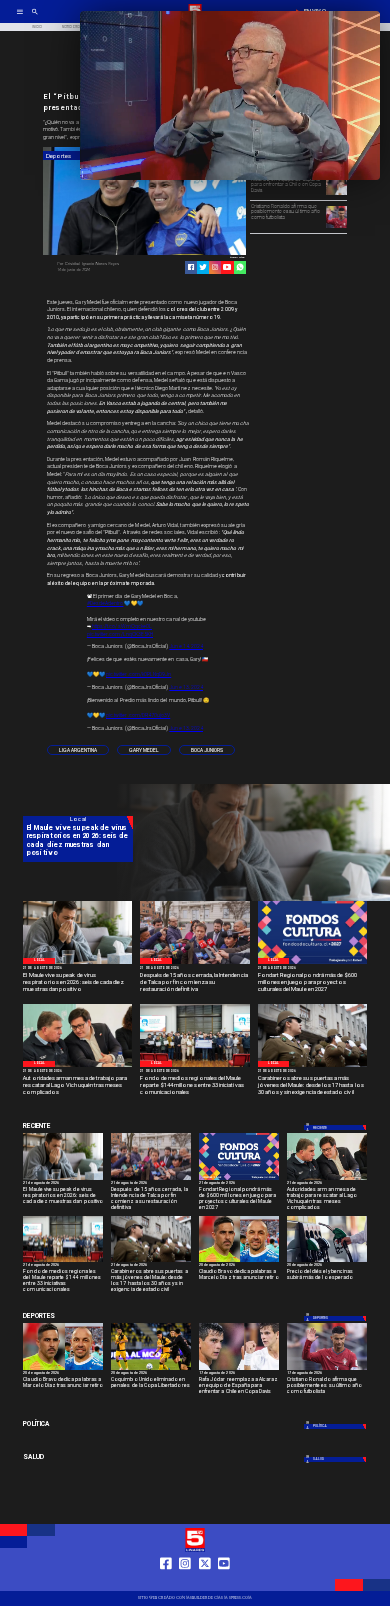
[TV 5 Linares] (35, 18)
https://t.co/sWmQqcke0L (122, 626)
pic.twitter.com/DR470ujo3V (138, 715)
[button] (78, 750)
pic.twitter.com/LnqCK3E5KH (120, 634)
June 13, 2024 (186, 687)
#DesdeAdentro (105, 603)
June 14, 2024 (186, 646)
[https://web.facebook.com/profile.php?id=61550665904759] (166, 1582)
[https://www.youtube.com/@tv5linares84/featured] (227, 267)
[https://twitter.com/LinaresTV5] (205, 1582)
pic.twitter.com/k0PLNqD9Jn (138, 674)
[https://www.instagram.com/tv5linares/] (215, 267)
